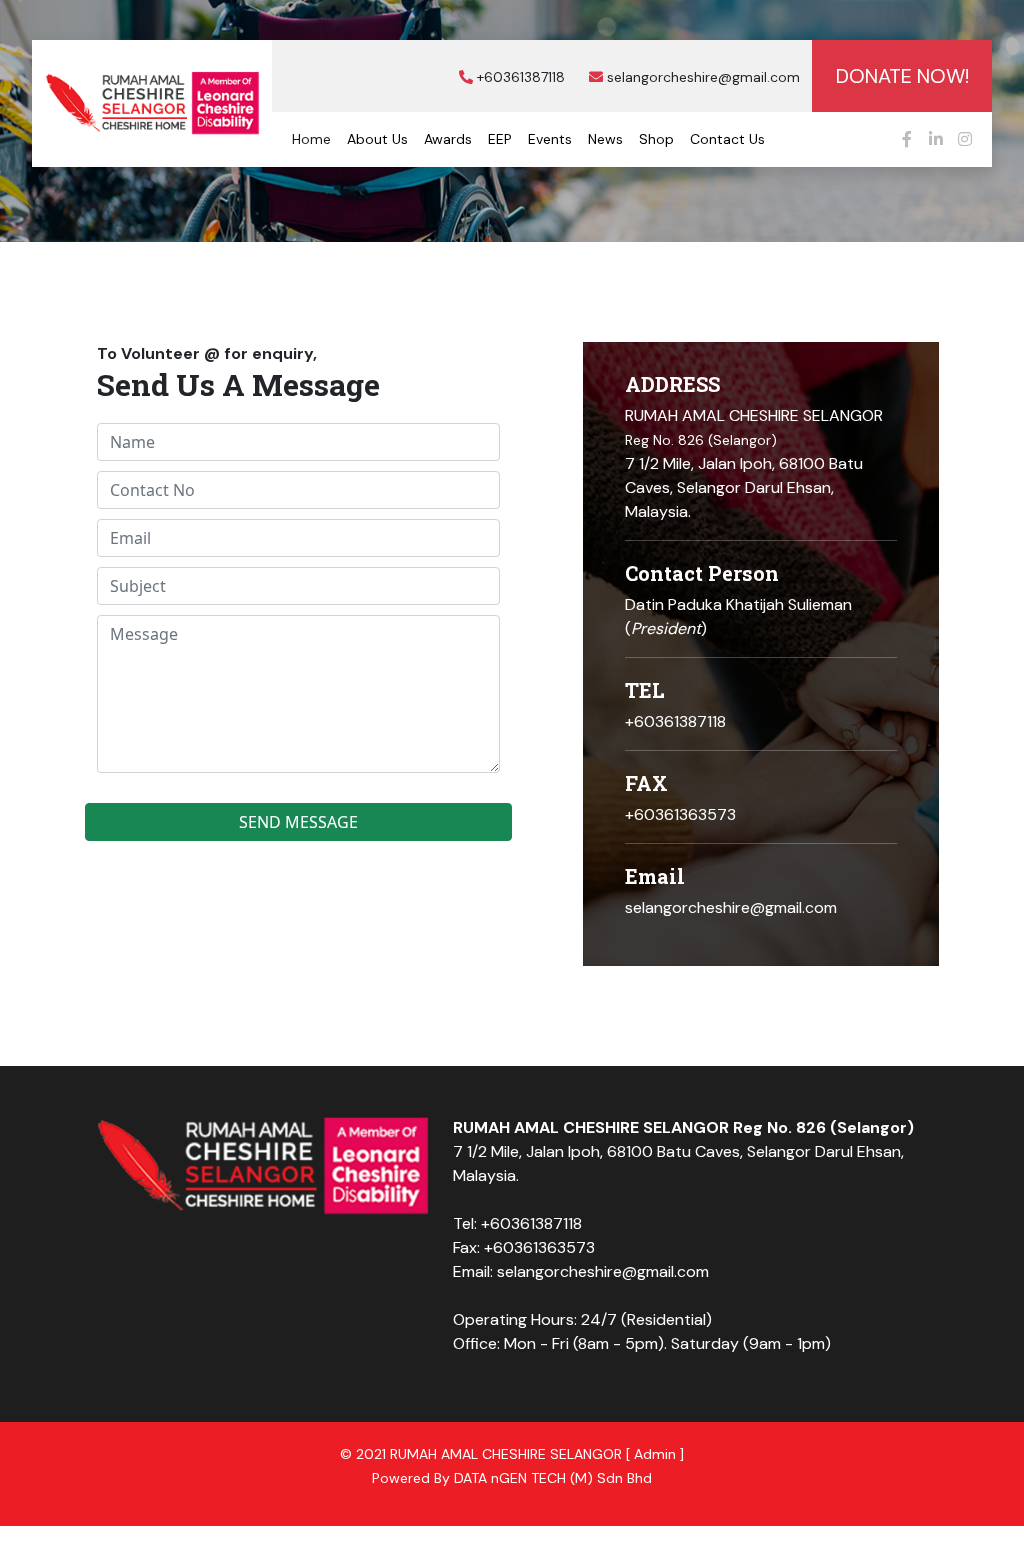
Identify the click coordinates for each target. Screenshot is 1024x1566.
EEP (500, 139)
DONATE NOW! (902, 76)
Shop (656, 139)
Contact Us (727, 139)
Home (311, 139)
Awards (448, 139)
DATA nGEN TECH (510, 1478)
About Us (377, 139)
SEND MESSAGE (298, 822)
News (605, 139)
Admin (655, 1454)
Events (550, 139)
